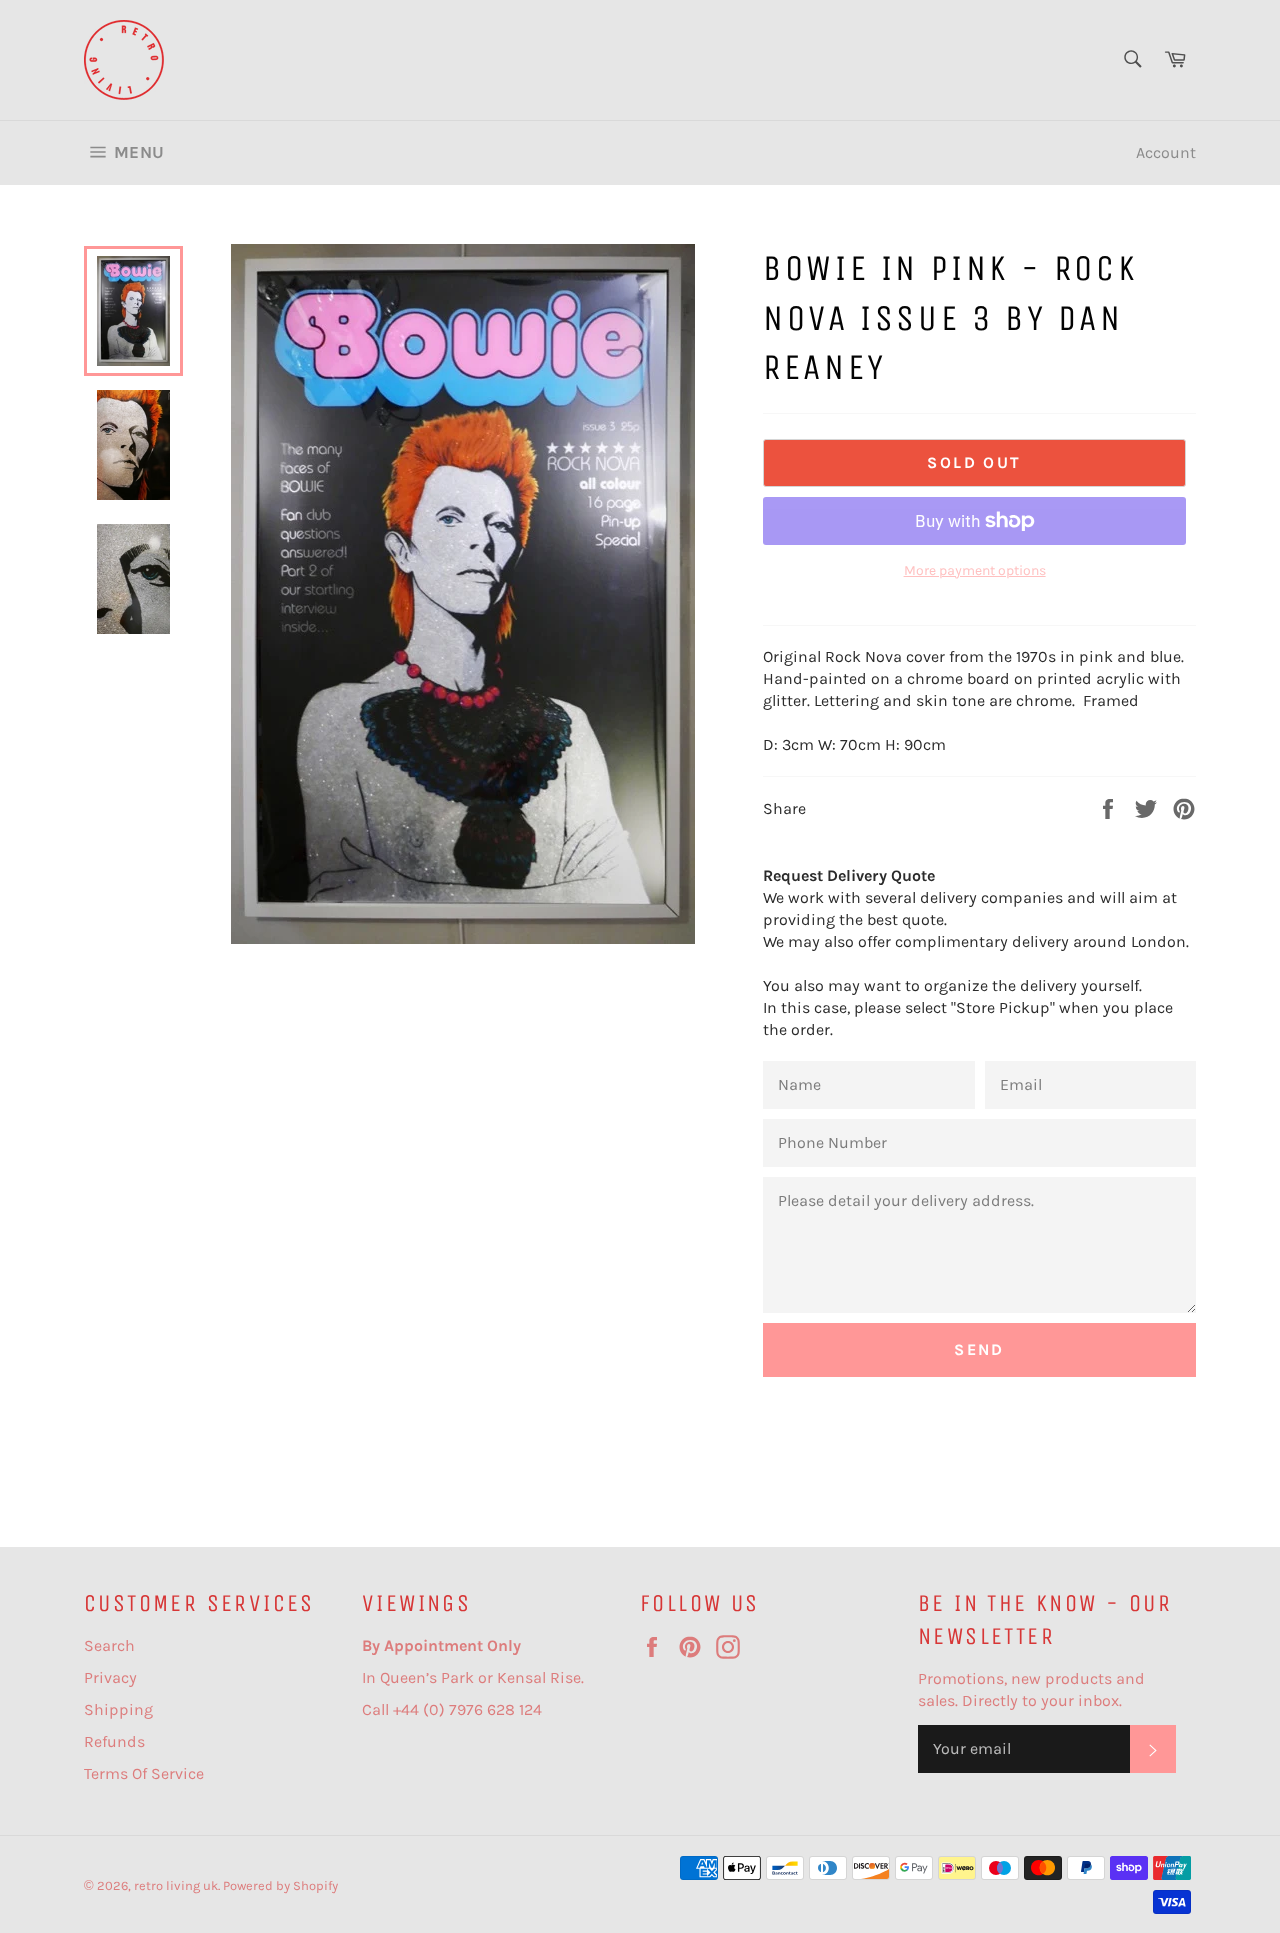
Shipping (118, 1709)
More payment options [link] (975, 570)
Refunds (114, 1741)
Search (109, 1645)
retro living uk (176, 1885)
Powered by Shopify (280, 1885)
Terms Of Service (144, 1773)
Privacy (110, 1677)
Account (1166, 152)
